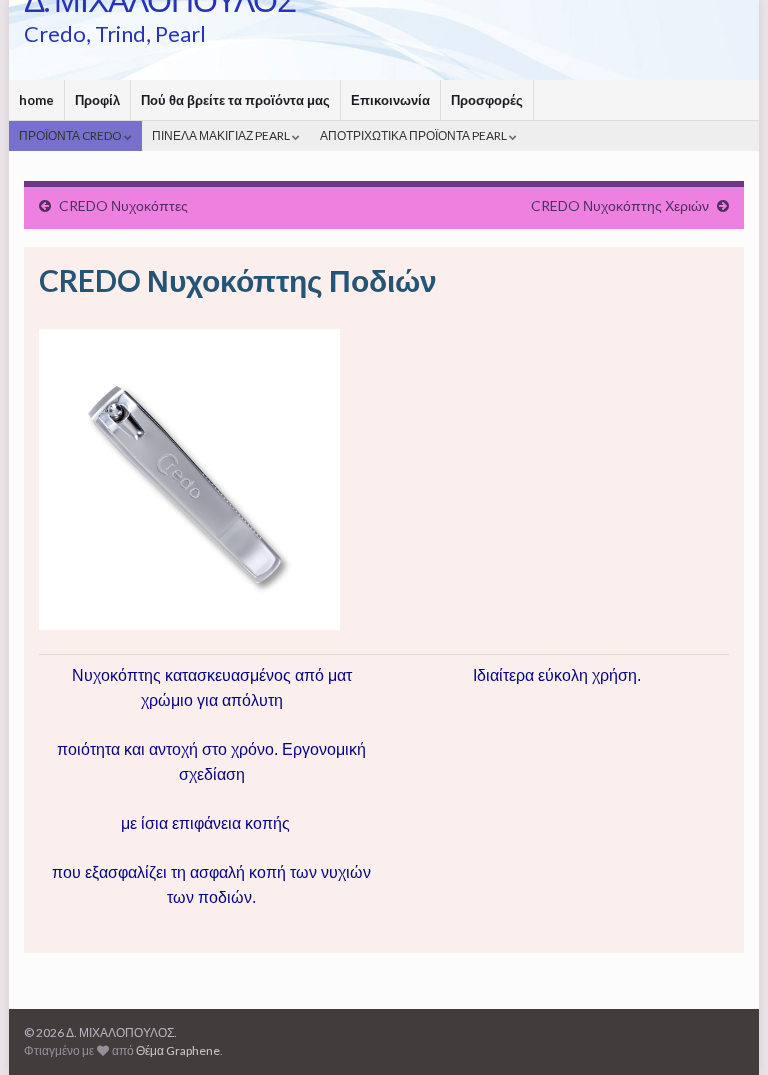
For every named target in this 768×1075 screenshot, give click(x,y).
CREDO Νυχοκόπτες (123, 205)
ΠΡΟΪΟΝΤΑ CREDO (71, 135)
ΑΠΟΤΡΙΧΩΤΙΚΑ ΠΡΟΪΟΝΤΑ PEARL (414, 135)
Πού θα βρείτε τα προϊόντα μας (235, 100)
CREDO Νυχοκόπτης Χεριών (620, 205)
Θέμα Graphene (178, 1050)
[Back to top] (723, 1030)
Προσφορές (487, 100)
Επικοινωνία (390, 100)
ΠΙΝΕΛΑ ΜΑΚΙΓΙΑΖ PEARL (222, 135)
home (36, 100)
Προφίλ (97, 100)
